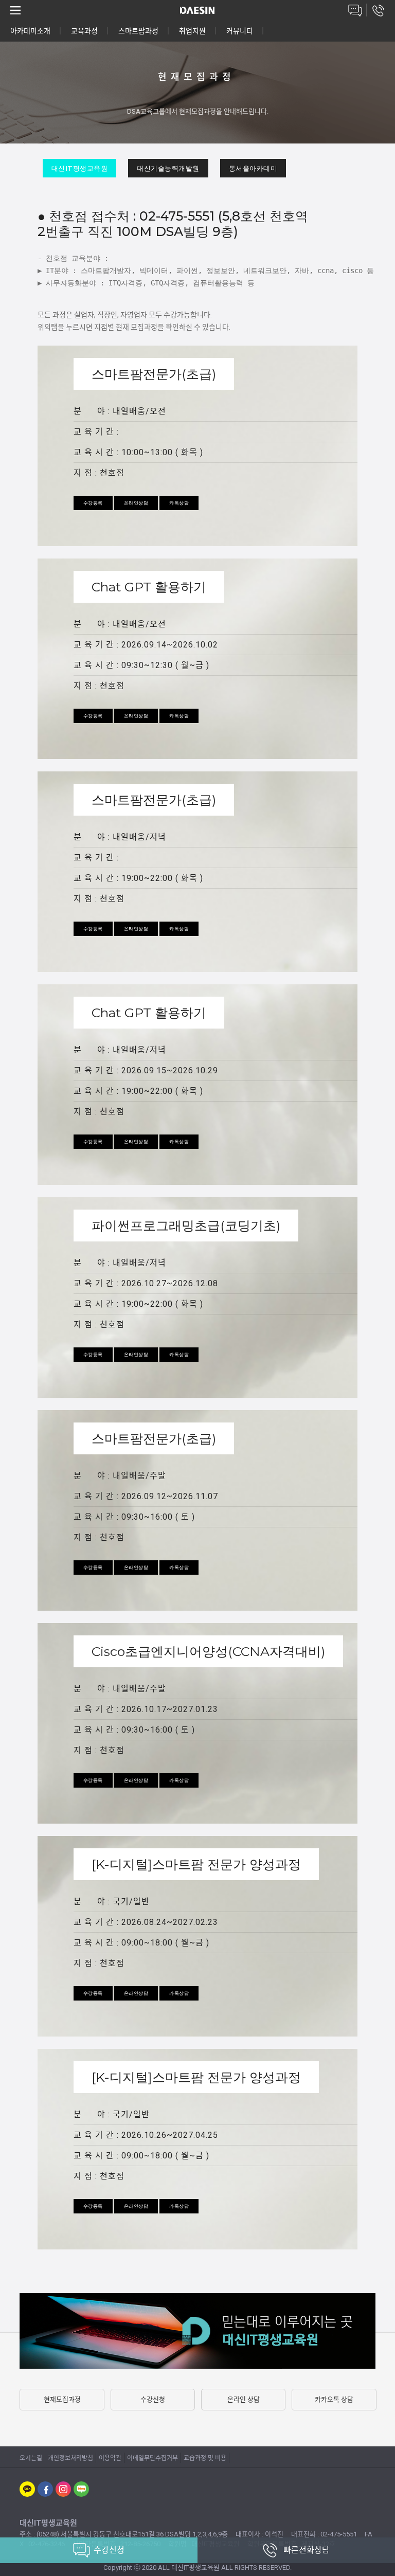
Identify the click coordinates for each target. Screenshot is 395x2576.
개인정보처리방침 (70, 2458)
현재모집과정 (62, 2399)
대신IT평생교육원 (80, 168)
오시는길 (31, 2458)
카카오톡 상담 (334, 2399)
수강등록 (93, 503)
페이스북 (45, 2489)
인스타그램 (63, 2489)
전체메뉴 (15, 10)
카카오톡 (27, 2489)
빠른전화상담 (307, 2550)
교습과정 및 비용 (205, 2458)
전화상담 (378, 10)
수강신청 (153, 2399)
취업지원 (192, 31)
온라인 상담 (244, 2399)
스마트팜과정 (138, 31)
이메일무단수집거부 (152, 2458)
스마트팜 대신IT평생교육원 (197, 10)
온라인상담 (355, 10)
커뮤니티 (240, 31)
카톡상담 (179, 503)
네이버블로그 (81, 2489)
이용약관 (110, 2458)
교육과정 (84, 31)
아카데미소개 (30, 31)
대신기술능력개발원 (168, 168)
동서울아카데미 (253, 168)
